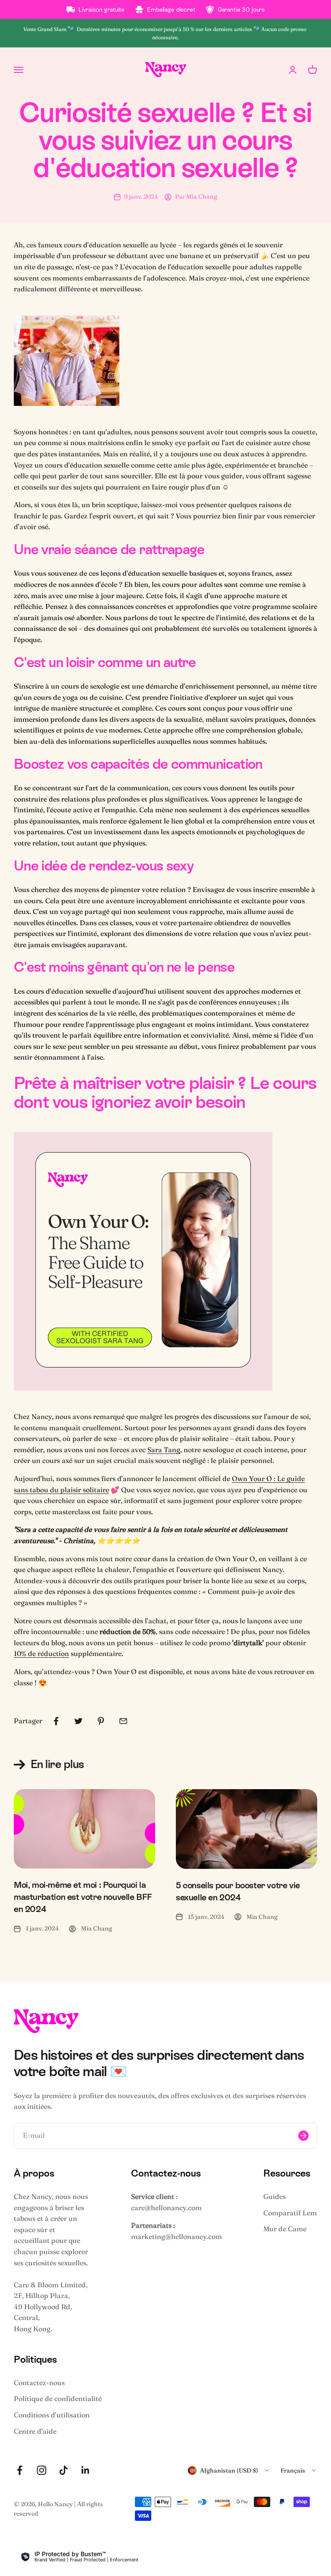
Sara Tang (164, 1450)
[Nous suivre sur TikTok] (64, 2470)
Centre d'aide (35, 2431)
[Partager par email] (123, 1721)
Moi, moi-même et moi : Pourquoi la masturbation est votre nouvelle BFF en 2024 (83, 1897)
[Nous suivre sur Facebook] (20, 2470)
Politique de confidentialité (58, 2398)
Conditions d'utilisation (52, 2415)
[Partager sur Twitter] (78, 1721)
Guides (275, 2196)
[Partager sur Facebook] (56, 1721)
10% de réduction (41, 1653)
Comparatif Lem (290, 2213)
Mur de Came (285, 2229)
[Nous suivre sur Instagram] (42, 2470)
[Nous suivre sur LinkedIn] (86, 2470)
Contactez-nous (39, 2383)
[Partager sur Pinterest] (101, 1721)
